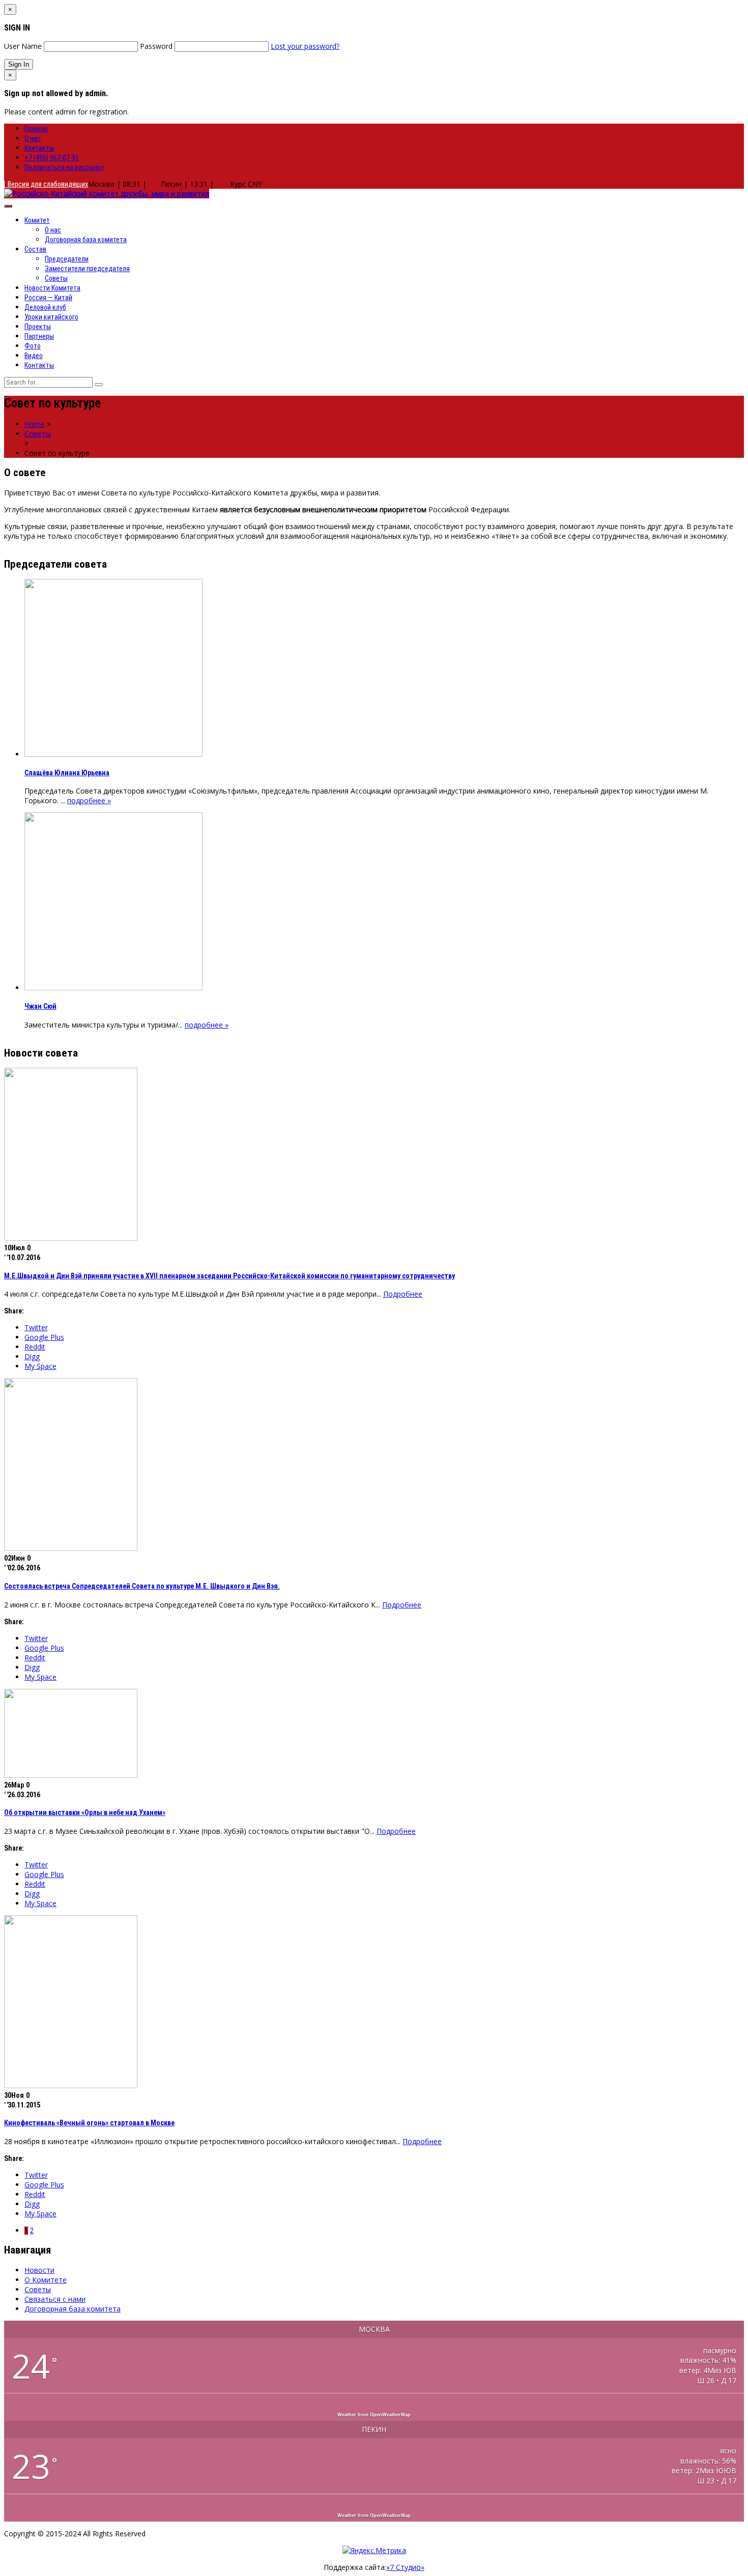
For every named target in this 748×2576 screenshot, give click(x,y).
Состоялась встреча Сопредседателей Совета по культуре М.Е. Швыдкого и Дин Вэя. (142, 1586)
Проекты (38, 327)
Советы (56, 278)
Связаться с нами (55, 2299)
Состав (35, 249)
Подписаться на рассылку (64, 167)
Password (156, 46)
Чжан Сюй (40, 1006)
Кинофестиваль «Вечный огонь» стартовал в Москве (89, 2123)
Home (35, 424)
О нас (33, 138)
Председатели (67, 259)
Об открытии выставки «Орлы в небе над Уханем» (85, 1812)
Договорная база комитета (86, 240)
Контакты (39, 148)
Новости (39, 2270)
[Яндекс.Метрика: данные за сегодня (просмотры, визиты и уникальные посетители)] (374, 2550)
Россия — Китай (48, 298)
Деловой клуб (45, 307)
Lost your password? (305, 46)
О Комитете (46, 2280)
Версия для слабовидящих (46, 184)
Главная (36, 129)
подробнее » (89, 800)
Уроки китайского (51, 317)
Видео (34, 356)
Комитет (37, 220)
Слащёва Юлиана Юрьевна (67, 773)
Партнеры (39, 336)
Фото (33, 346)
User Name (23, 46)
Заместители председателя (87, 269)
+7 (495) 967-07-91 (52, 158)
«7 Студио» (405, 2567)
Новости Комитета (52, 288)
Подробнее (403, 1294)
